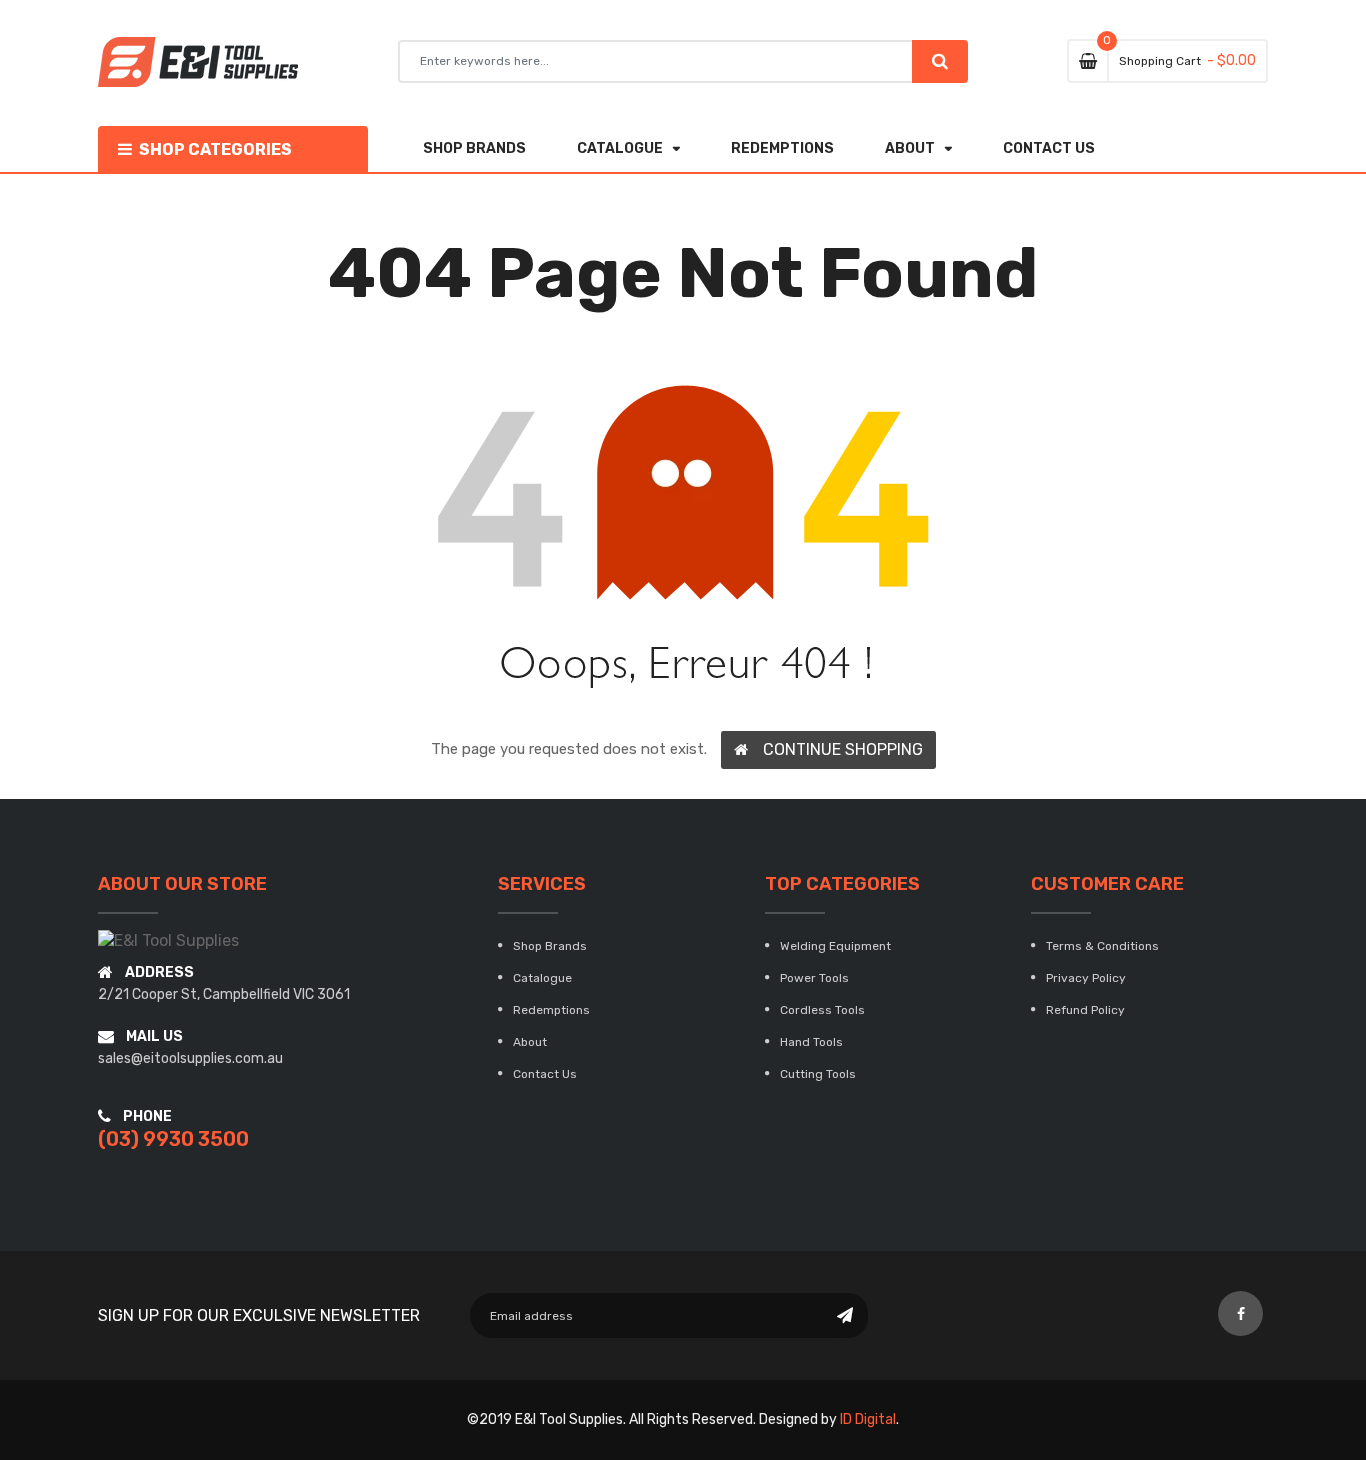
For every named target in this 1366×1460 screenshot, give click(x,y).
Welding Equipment (835, 946)
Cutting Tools (818, 1074)
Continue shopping (843, 749)
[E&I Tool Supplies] (168, 940)
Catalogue (542, 978)
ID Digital (868, 1419)
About (530, 1042)
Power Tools (814, 978)
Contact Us (545, 1074)
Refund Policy (1085, 1010)
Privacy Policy (1086, 978)
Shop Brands (550, 946)
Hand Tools (811, 1042)
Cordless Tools (822, 1010)
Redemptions (551, 1010)
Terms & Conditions (1102, 946)
